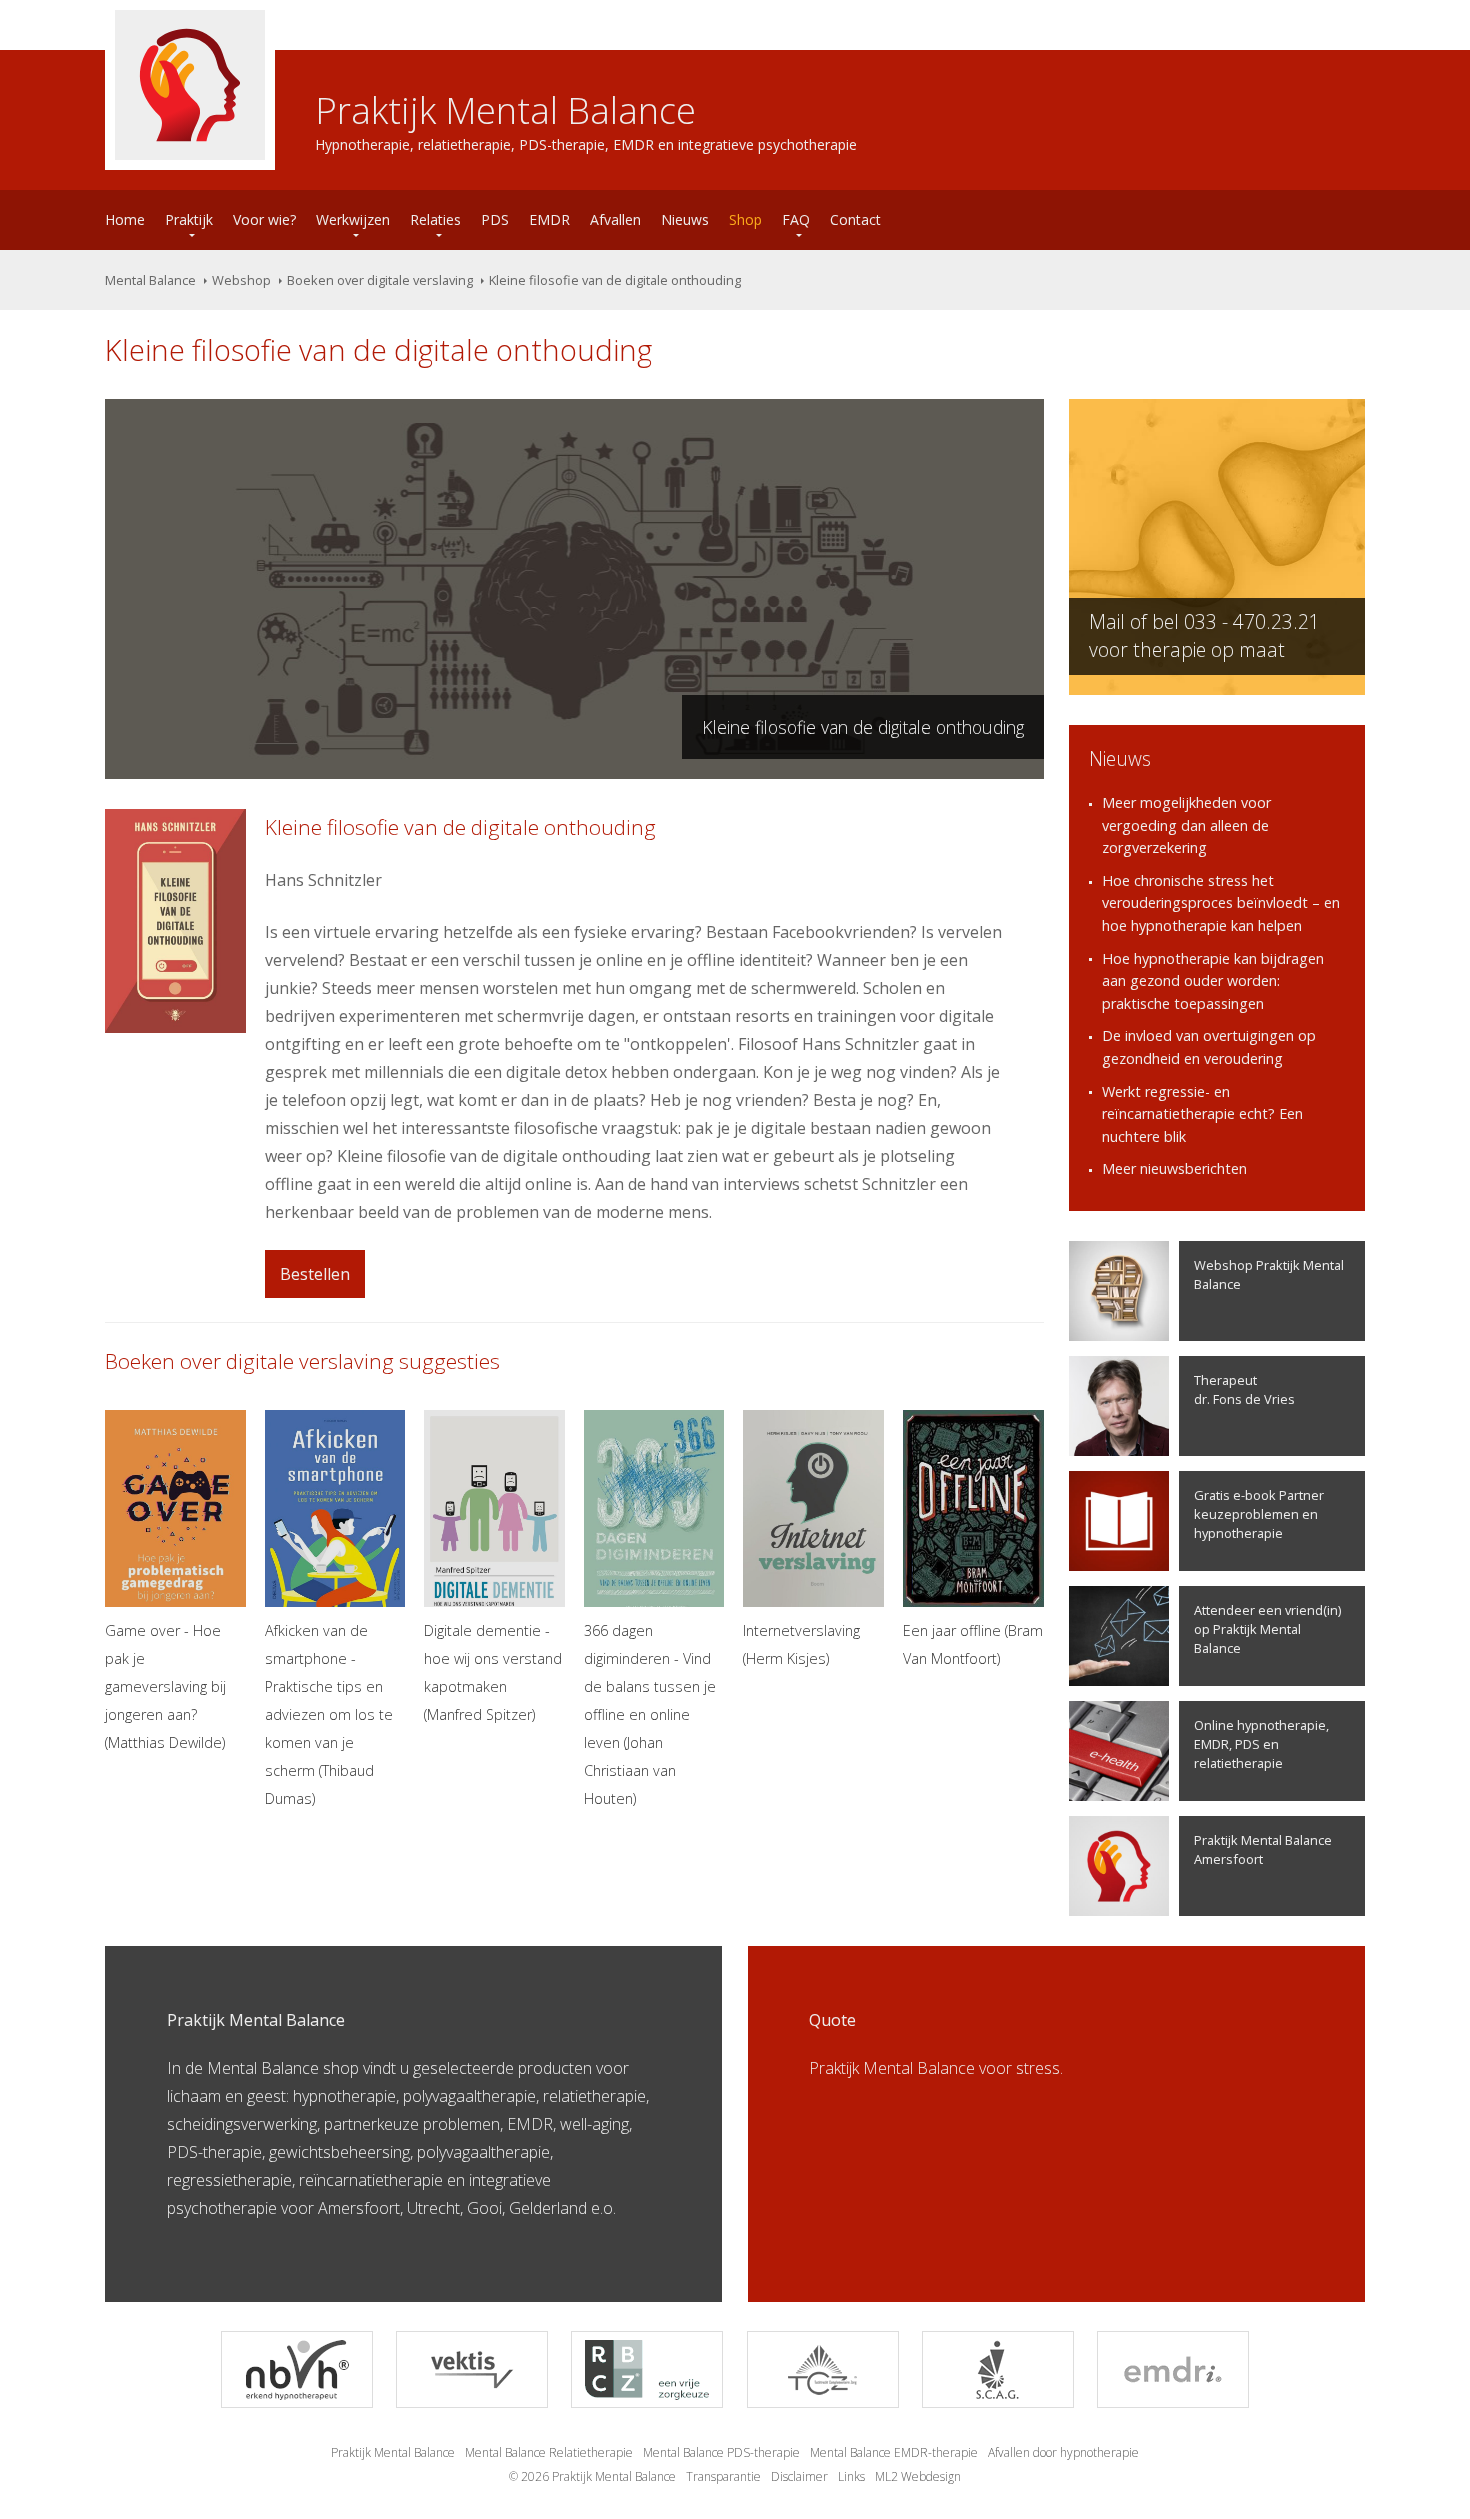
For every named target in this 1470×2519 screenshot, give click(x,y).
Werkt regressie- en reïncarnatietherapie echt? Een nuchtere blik (1202, 1114)
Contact (855, 219)
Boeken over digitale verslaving (380, 280)
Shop (745, 219)
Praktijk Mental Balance (393, 2452)
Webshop (241, 280)
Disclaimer (799, 2476)
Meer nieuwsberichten (1174, 1168)
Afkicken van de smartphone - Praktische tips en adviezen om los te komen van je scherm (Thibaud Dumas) (329, 1714)
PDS (495, 219)
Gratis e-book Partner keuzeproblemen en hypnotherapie (1259, 1514)
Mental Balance (150, 280)
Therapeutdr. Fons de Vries (1244, 1389)
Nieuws (685, 219)
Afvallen (615, 219)
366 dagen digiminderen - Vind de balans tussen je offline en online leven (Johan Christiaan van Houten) (650, 1714)
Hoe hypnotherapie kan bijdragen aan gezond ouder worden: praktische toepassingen (1213, 981)
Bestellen (315, 1274)
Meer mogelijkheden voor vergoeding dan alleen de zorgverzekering (1186, 825)
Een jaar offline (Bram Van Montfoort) (973, 1644)
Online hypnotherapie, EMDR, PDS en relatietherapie (1261, 1744)
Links (851, 2476)
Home (125, 219)
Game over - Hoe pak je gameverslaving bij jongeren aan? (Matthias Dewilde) (165, 1686)
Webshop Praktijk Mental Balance (1269, 1274)
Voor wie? (264, 219)
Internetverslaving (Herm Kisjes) (801, 1644)
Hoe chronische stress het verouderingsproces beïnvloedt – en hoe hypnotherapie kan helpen (1221, 903)
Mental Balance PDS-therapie (721, 2452)
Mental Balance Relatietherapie (549, 2452)
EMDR (549, 219)
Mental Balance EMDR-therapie (894, 2452)
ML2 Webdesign (918, 2476)
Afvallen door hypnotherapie (1063, 2452)
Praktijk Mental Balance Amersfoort (1263, 1849)
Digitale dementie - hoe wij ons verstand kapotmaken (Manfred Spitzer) (493, 1672)
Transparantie (723, 2476)
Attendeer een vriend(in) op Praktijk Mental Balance (1267, 1629)
